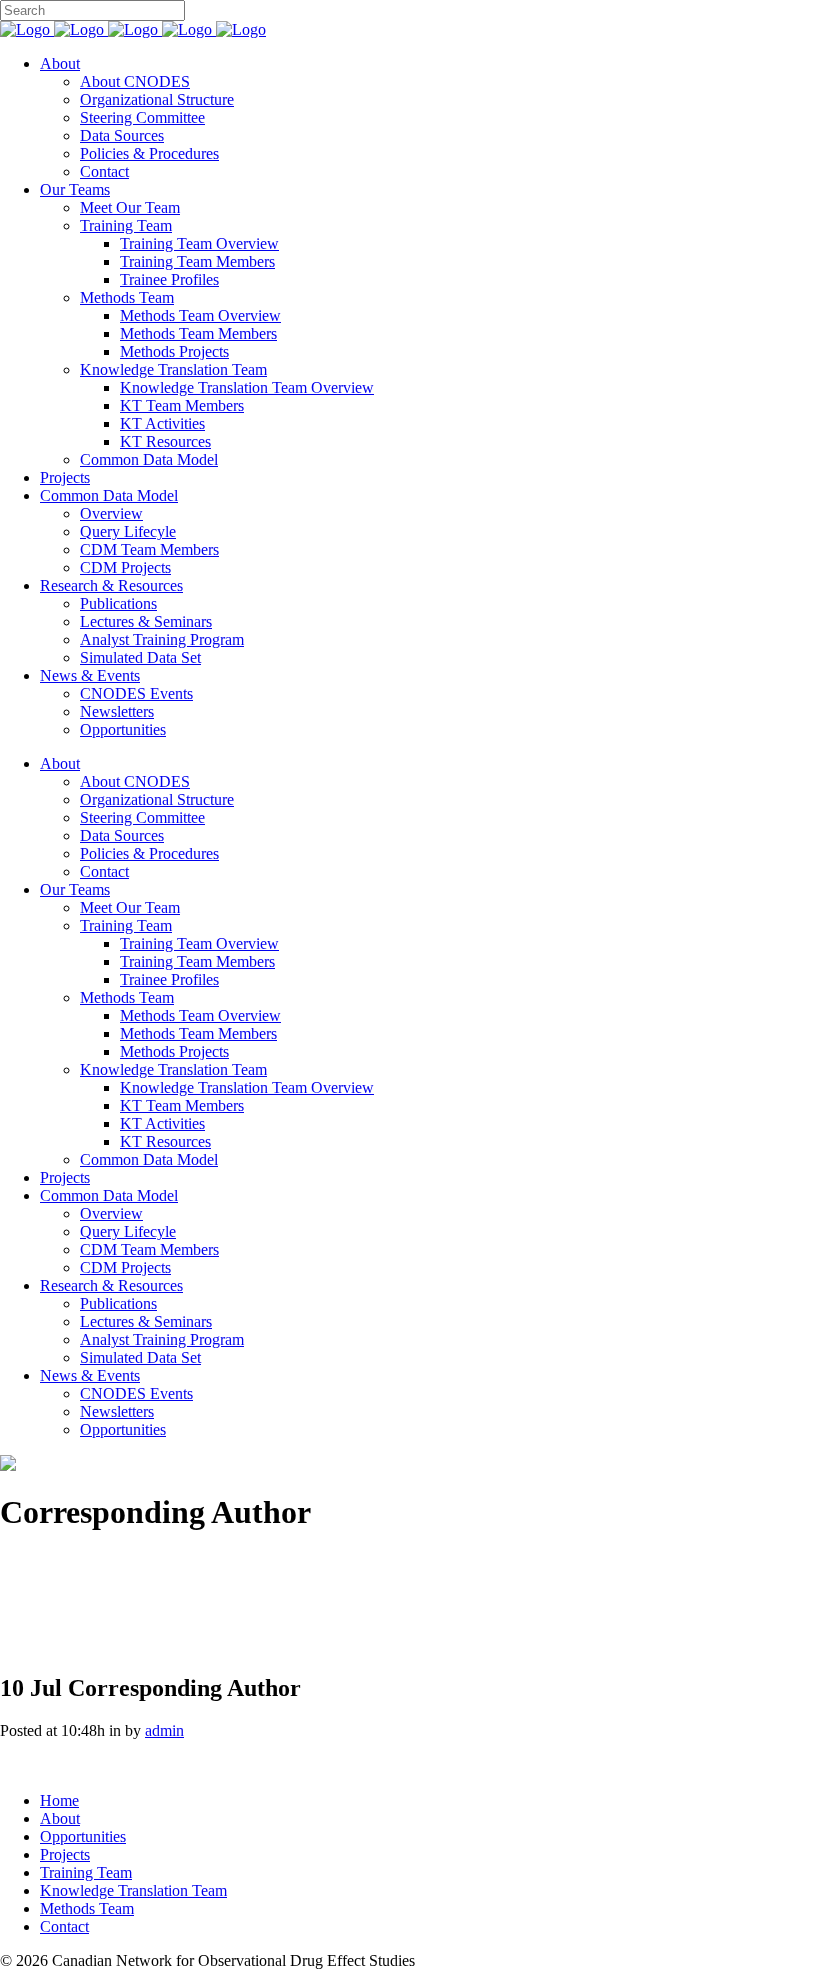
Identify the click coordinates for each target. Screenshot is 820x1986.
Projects (65, 1854)
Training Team (86, 1872)
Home (59, 1800)
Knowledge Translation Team (133, 1890)
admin (164, 1730)
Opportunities (83, 1836)
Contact (64, 1926)
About (60, 1818)
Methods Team (87, 1908)
